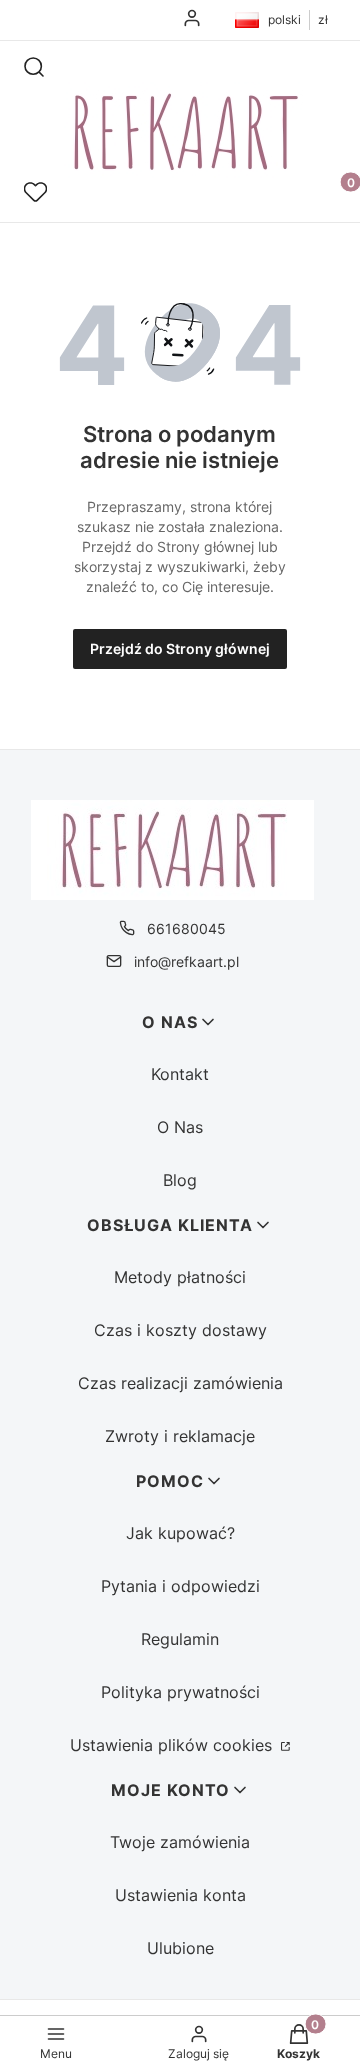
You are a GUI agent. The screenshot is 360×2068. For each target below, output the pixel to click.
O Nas (180, 1127)
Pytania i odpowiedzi (180, 1586)
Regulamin (180, 1639)
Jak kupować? (180, 1533)
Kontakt (180, 1074)
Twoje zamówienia (180, 1842)
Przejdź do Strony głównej (180, 648)
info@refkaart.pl (186, 961)
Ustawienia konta (180, 1895)
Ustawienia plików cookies (173, 1745)
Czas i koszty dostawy (180, 1330)
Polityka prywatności (180, 1692)
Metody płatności (180, 1277)
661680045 (186, 928)
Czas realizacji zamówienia (180, 1383)
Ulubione (180, 1948)
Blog (180, 1180)
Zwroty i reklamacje (180, 1436)
